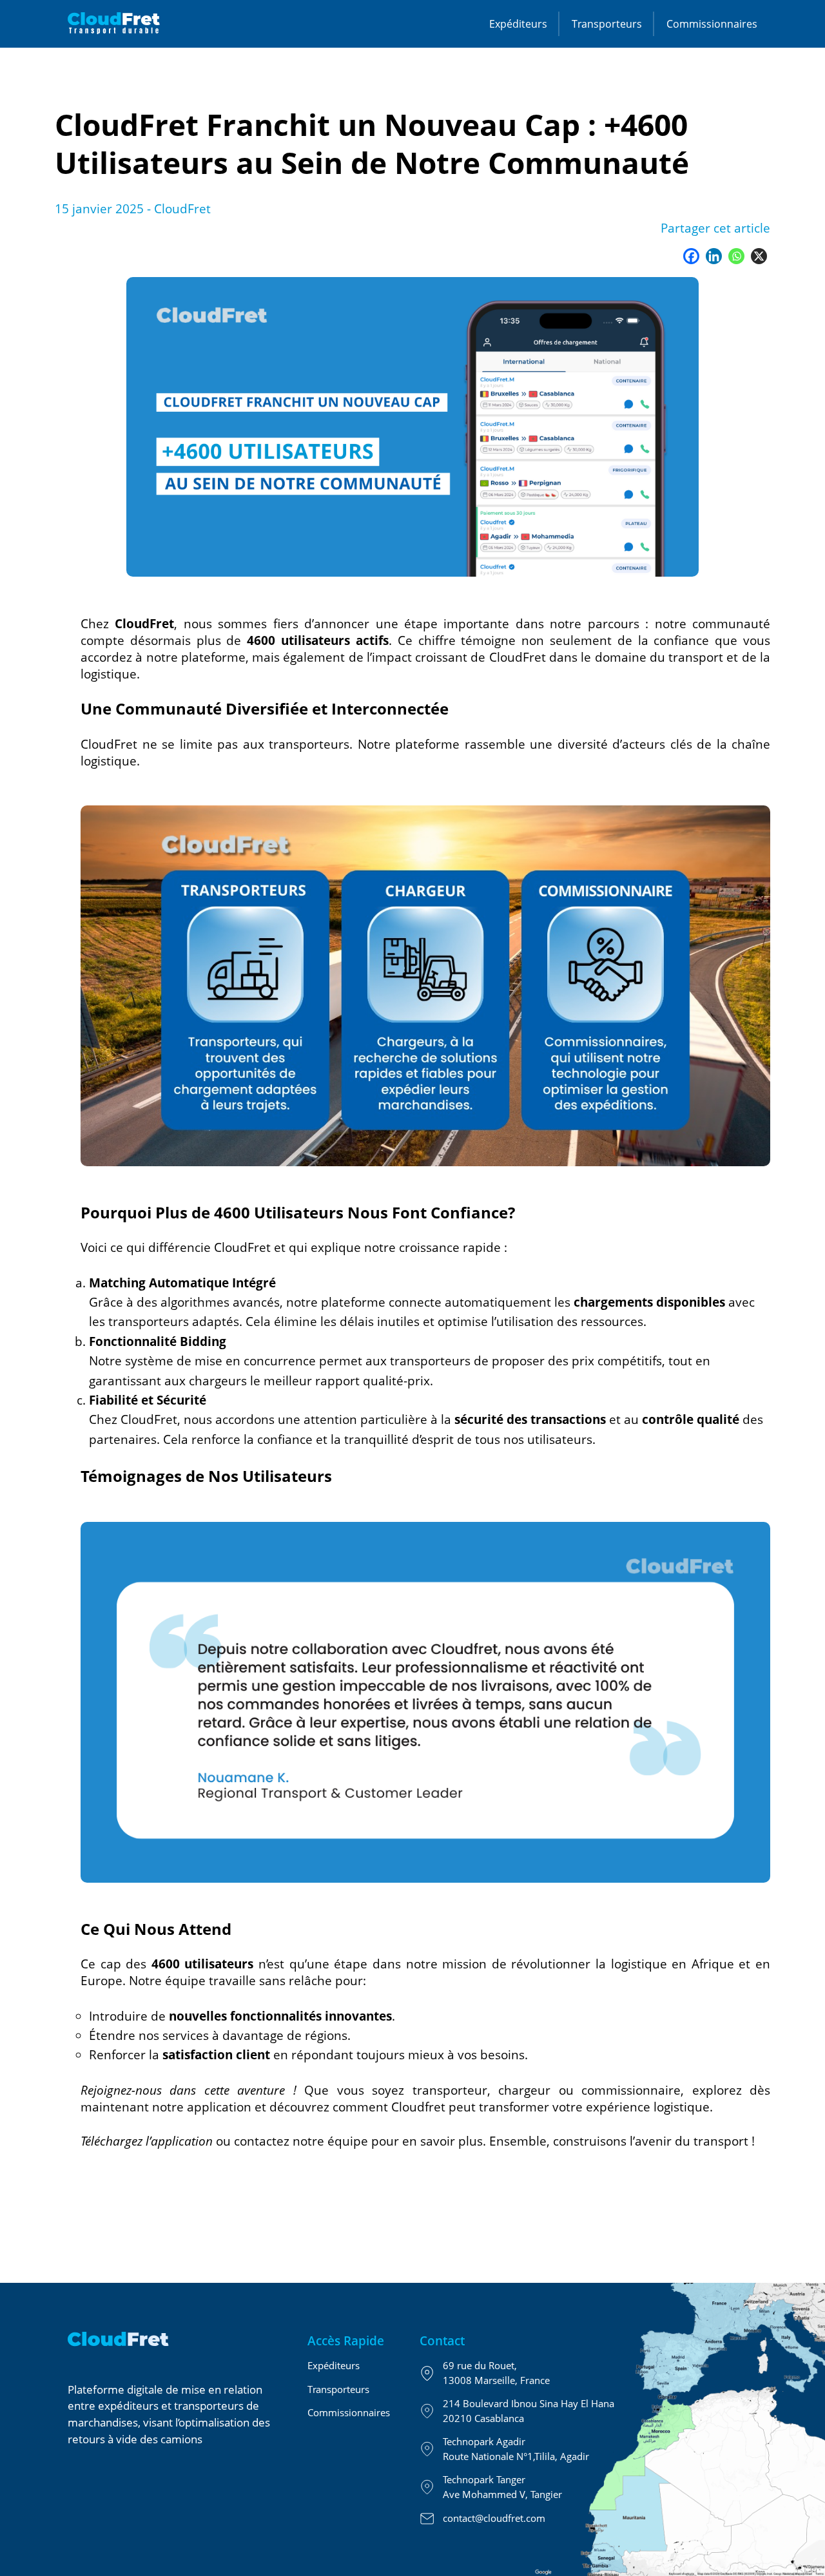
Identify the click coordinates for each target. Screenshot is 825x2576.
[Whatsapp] (736, 256)
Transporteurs (607, 24)
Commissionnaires (712, 24)
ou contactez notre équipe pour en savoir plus (282, 2141)
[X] (759, 256)
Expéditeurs (518, 24)
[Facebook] (691, 256)
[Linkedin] (714, 256)
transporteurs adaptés (174, 1321)
